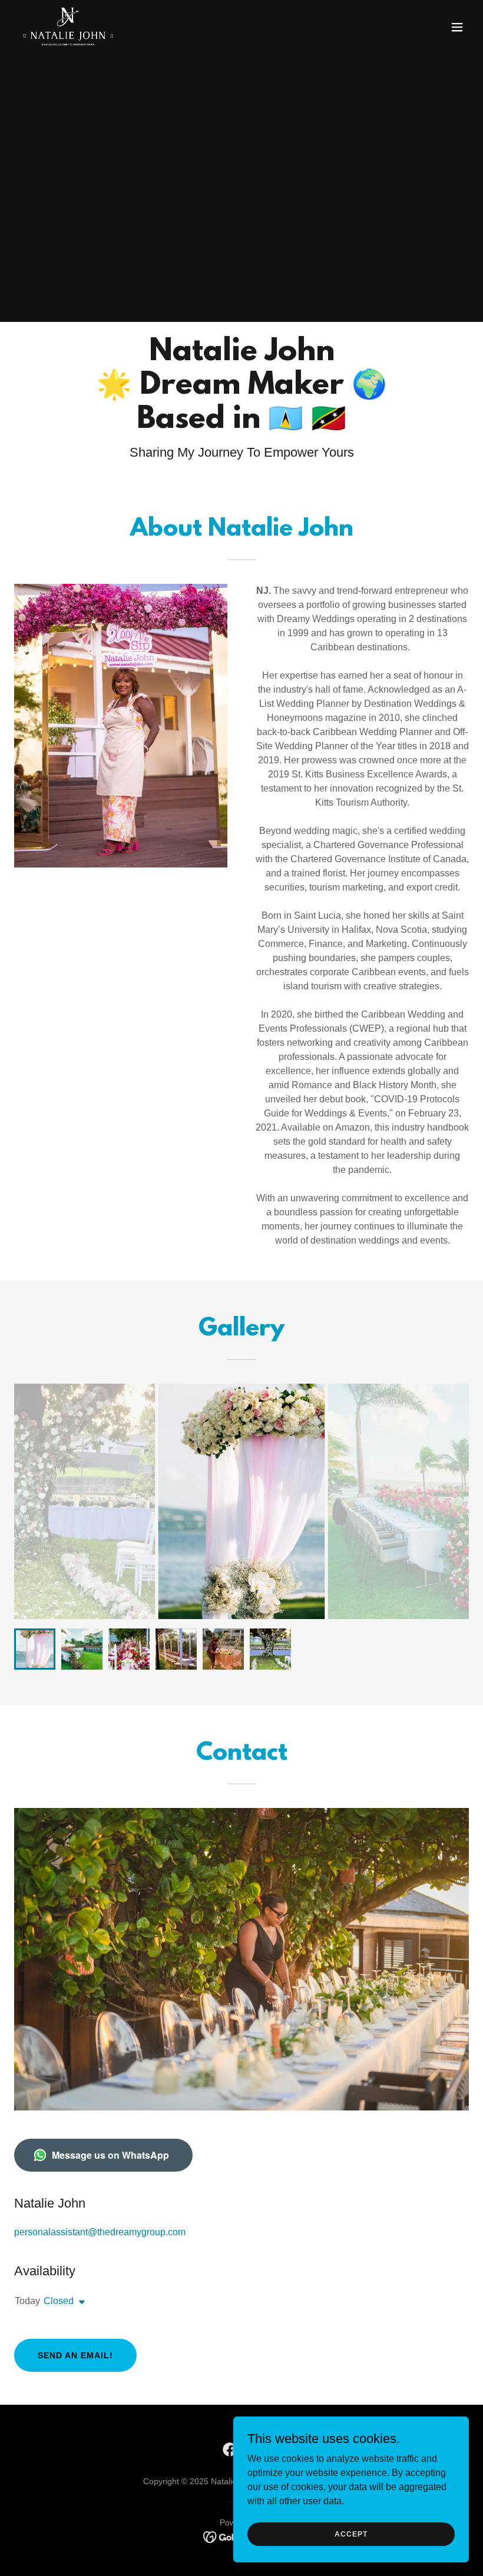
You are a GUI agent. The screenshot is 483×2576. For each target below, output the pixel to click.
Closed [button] (59, 2301)
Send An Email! (75, 2355)
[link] (68, 27)
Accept (351, 2534)
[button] (457, 27)
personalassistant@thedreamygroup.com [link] (100, 2232)
